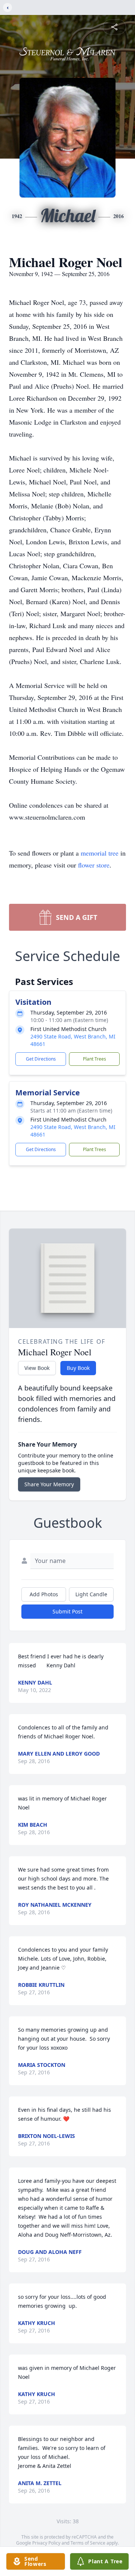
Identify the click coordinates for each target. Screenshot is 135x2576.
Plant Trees (94, 1059)
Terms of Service (88, 2543)
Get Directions (41, 1059)
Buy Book (78, 1368)
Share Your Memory (49, 1484)
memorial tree (100, 853)
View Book (37, 1368)
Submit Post (67, 1611)
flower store (94, 865)
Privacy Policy (46, 2543)
